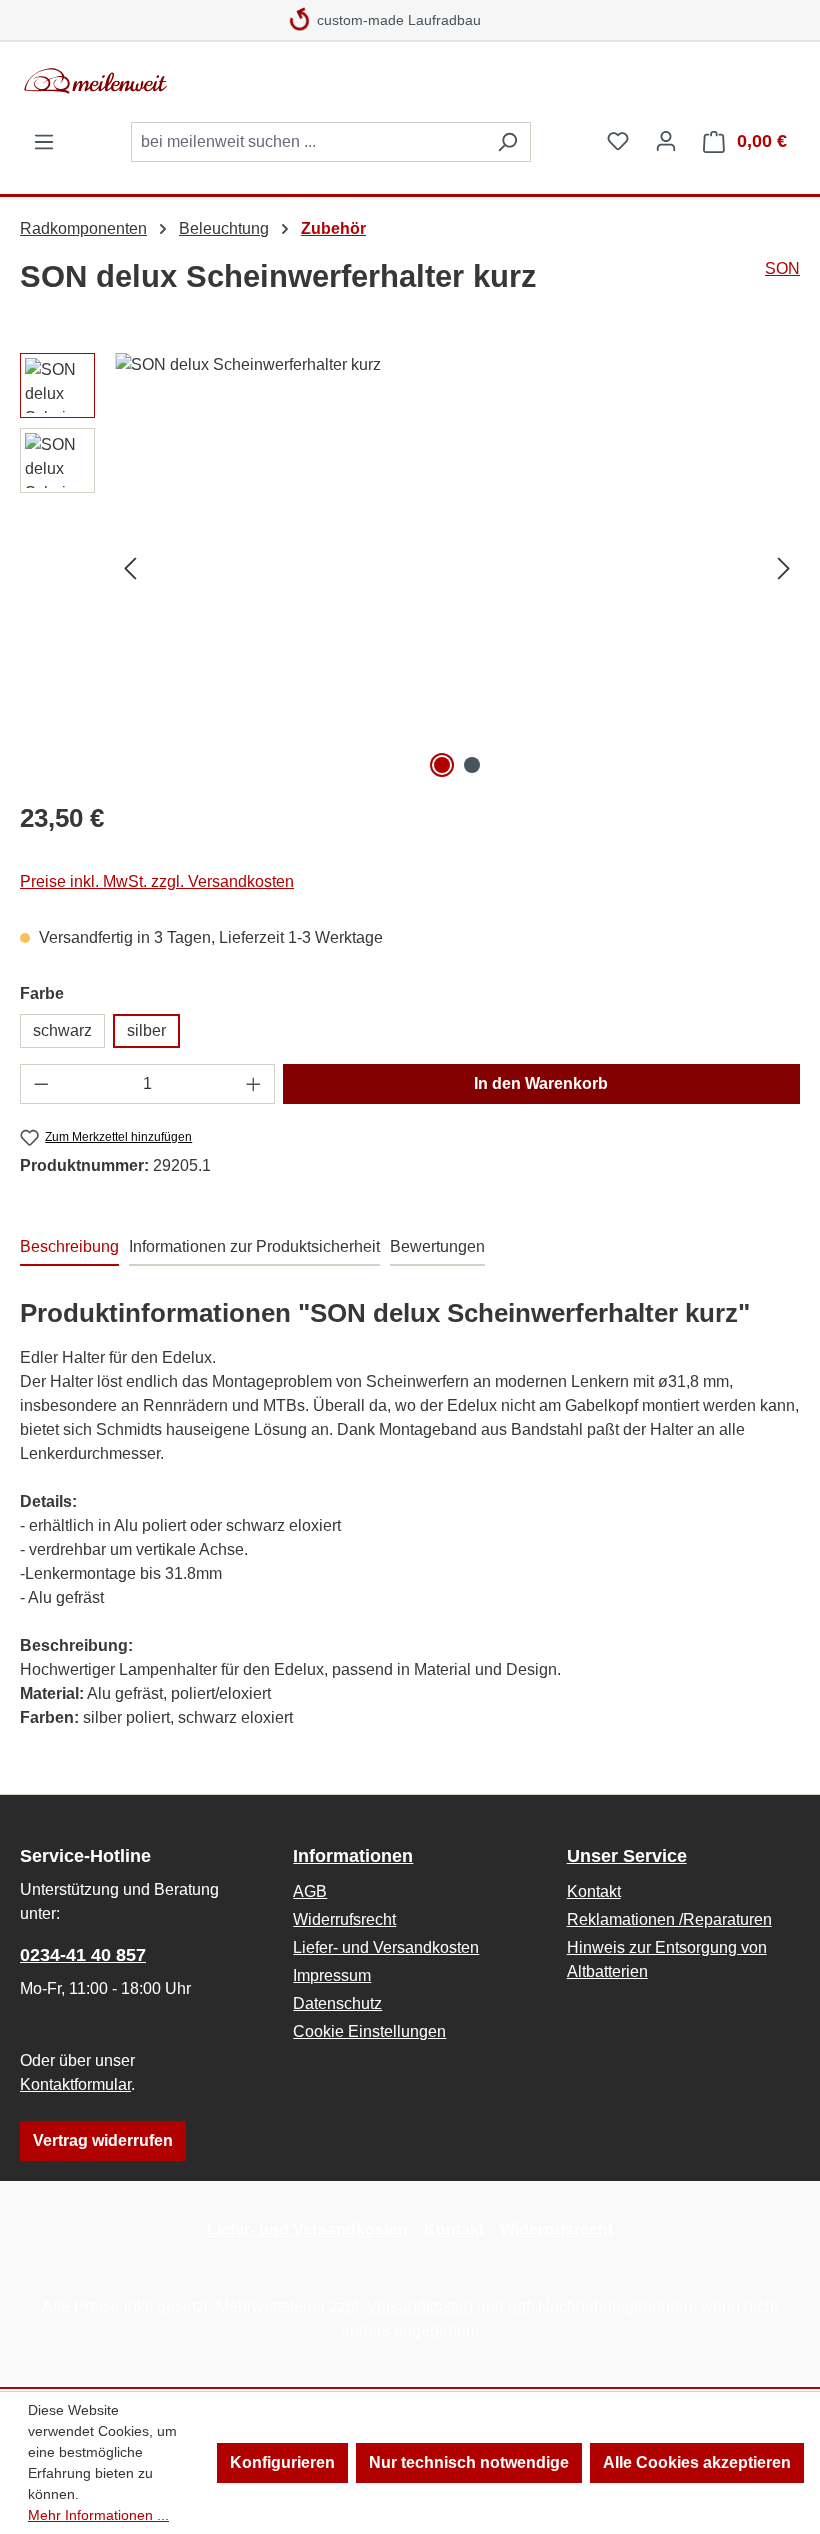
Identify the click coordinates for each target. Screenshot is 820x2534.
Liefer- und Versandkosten (386, 1947)
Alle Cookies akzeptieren (697, 2462)
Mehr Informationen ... (98, 2515)
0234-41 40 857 (83, 1955)
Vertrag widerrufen (103, 2140)
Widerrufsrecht (344, 1919)
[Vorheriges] (130, 568)
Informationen (353, 1856)
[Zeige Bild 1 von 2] (442, 765)
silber (146, 1030)
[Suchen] (507, 142)
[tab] (69, 1248)
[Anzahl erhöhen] (254, 1084)
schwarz (62, 1030)
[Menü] (44, 142)
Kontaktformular (75, 2084)
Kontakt (594, 1891)
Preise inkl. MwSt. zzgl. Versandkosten (157, 881)
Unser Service (627, 1856)
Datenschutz (337, 2003)
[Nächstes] (784, 568)
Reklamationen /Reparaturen (669, 1919)
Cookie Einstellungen (369, 2031)
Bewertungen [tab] (437, 1246)
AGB (310, 1891)
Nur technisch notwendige (469, 2462)
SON (782, 268)
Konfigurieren (282, 2462)
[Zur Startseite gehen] (170, 81)
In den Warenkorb (541, 1083)
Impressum (332, 1975)
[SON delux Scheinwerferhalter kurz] (457, 568)
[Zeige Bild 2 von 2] (472, 765)
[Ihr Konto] (666, 141)
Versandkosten (420, 2306)
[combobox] (308, 142)
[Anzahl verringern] (41, 1084)
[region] (410, 568)
